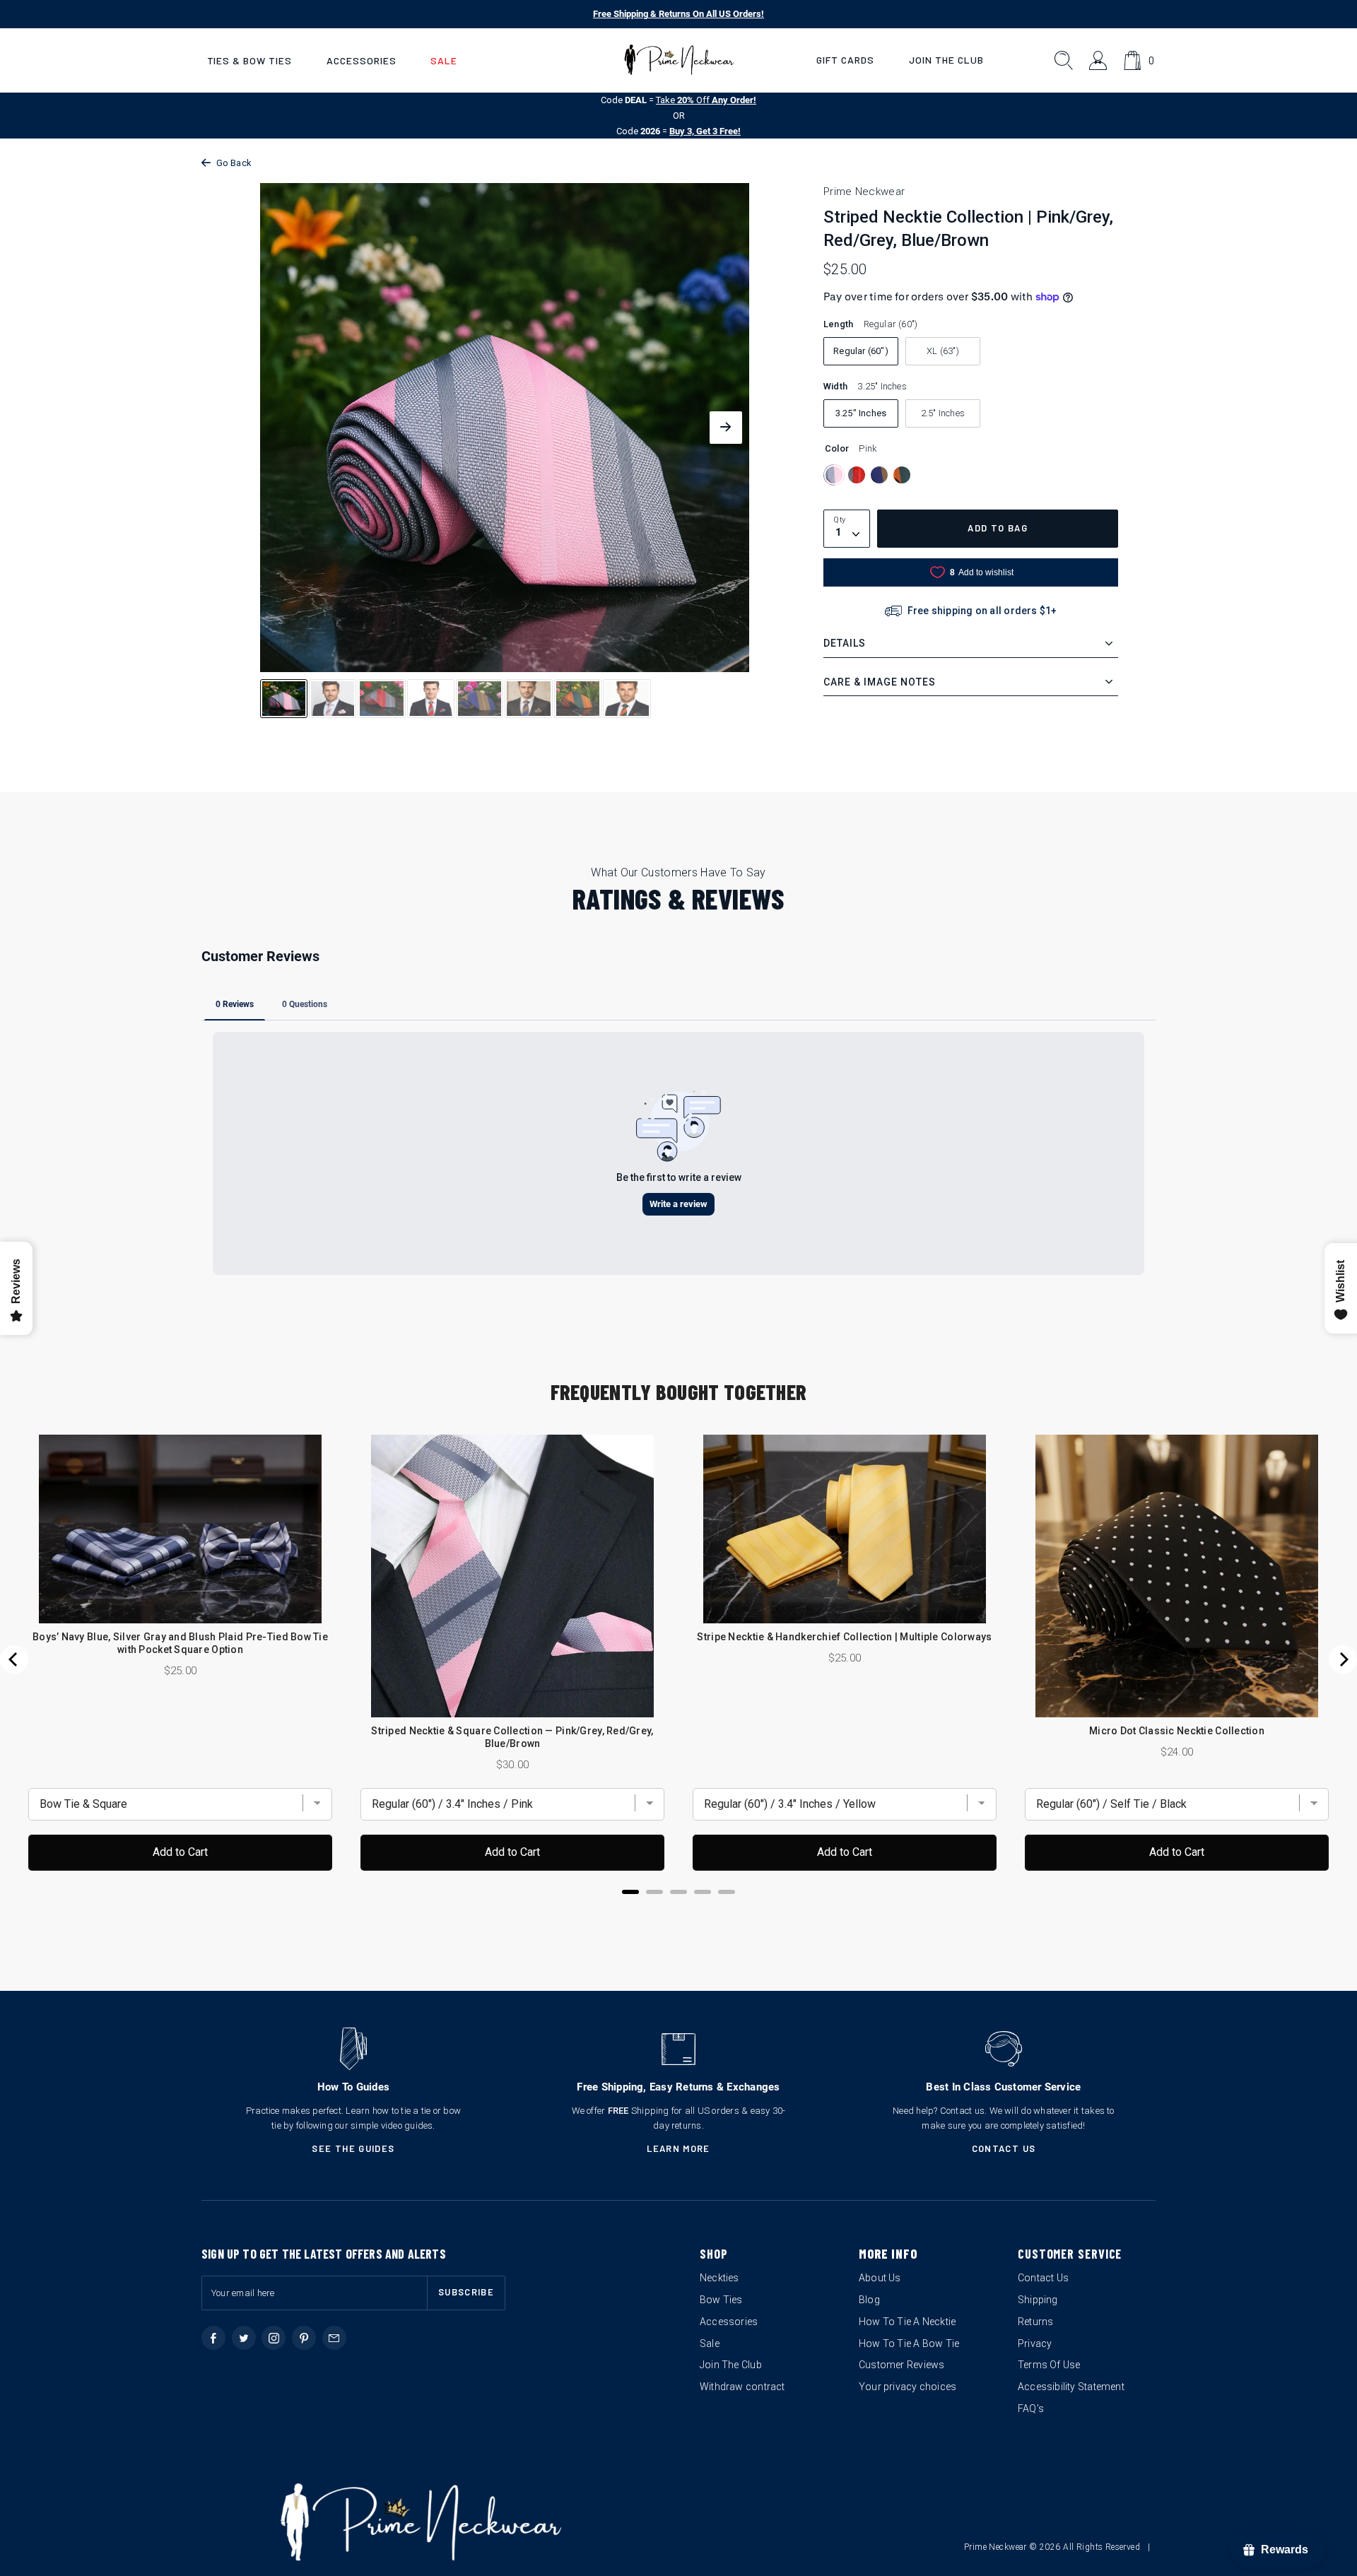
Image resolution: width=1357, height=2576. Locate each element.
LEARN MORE (678, 2148)
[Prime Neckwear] (679, 60)
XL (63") (943, 351)
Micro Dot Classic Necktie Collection (1177, 1731)
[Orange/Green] (902, 475)
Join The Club (946, 60)
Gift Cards (845, 60)
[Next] (1343, 1659)
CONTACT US (1004, 2148)
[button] (249, 60)
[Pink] (834, 475)
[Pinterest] (304, 2338)
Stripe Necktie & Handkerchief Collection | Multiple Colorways (844, 1637)
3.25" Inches (861, 413)
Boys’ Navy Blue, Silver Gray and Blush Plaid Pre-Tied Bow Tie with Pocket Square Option (180, 1643)
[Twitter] (244, 2338)
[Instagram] (274, 2338)
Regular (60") (861, 351)
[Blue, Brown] (879, 475)
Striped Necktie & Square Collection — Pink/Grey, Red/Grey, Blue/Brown (512, 1737)
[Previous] (14, 1659)
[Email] (334, 2338)
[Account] (1099, 60)
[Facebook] (213, 2338)
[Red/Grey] (857, 475)
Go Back (234, 163)
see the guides (353, 2148)
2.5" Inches (943, 413)
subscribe (466, 2292)
